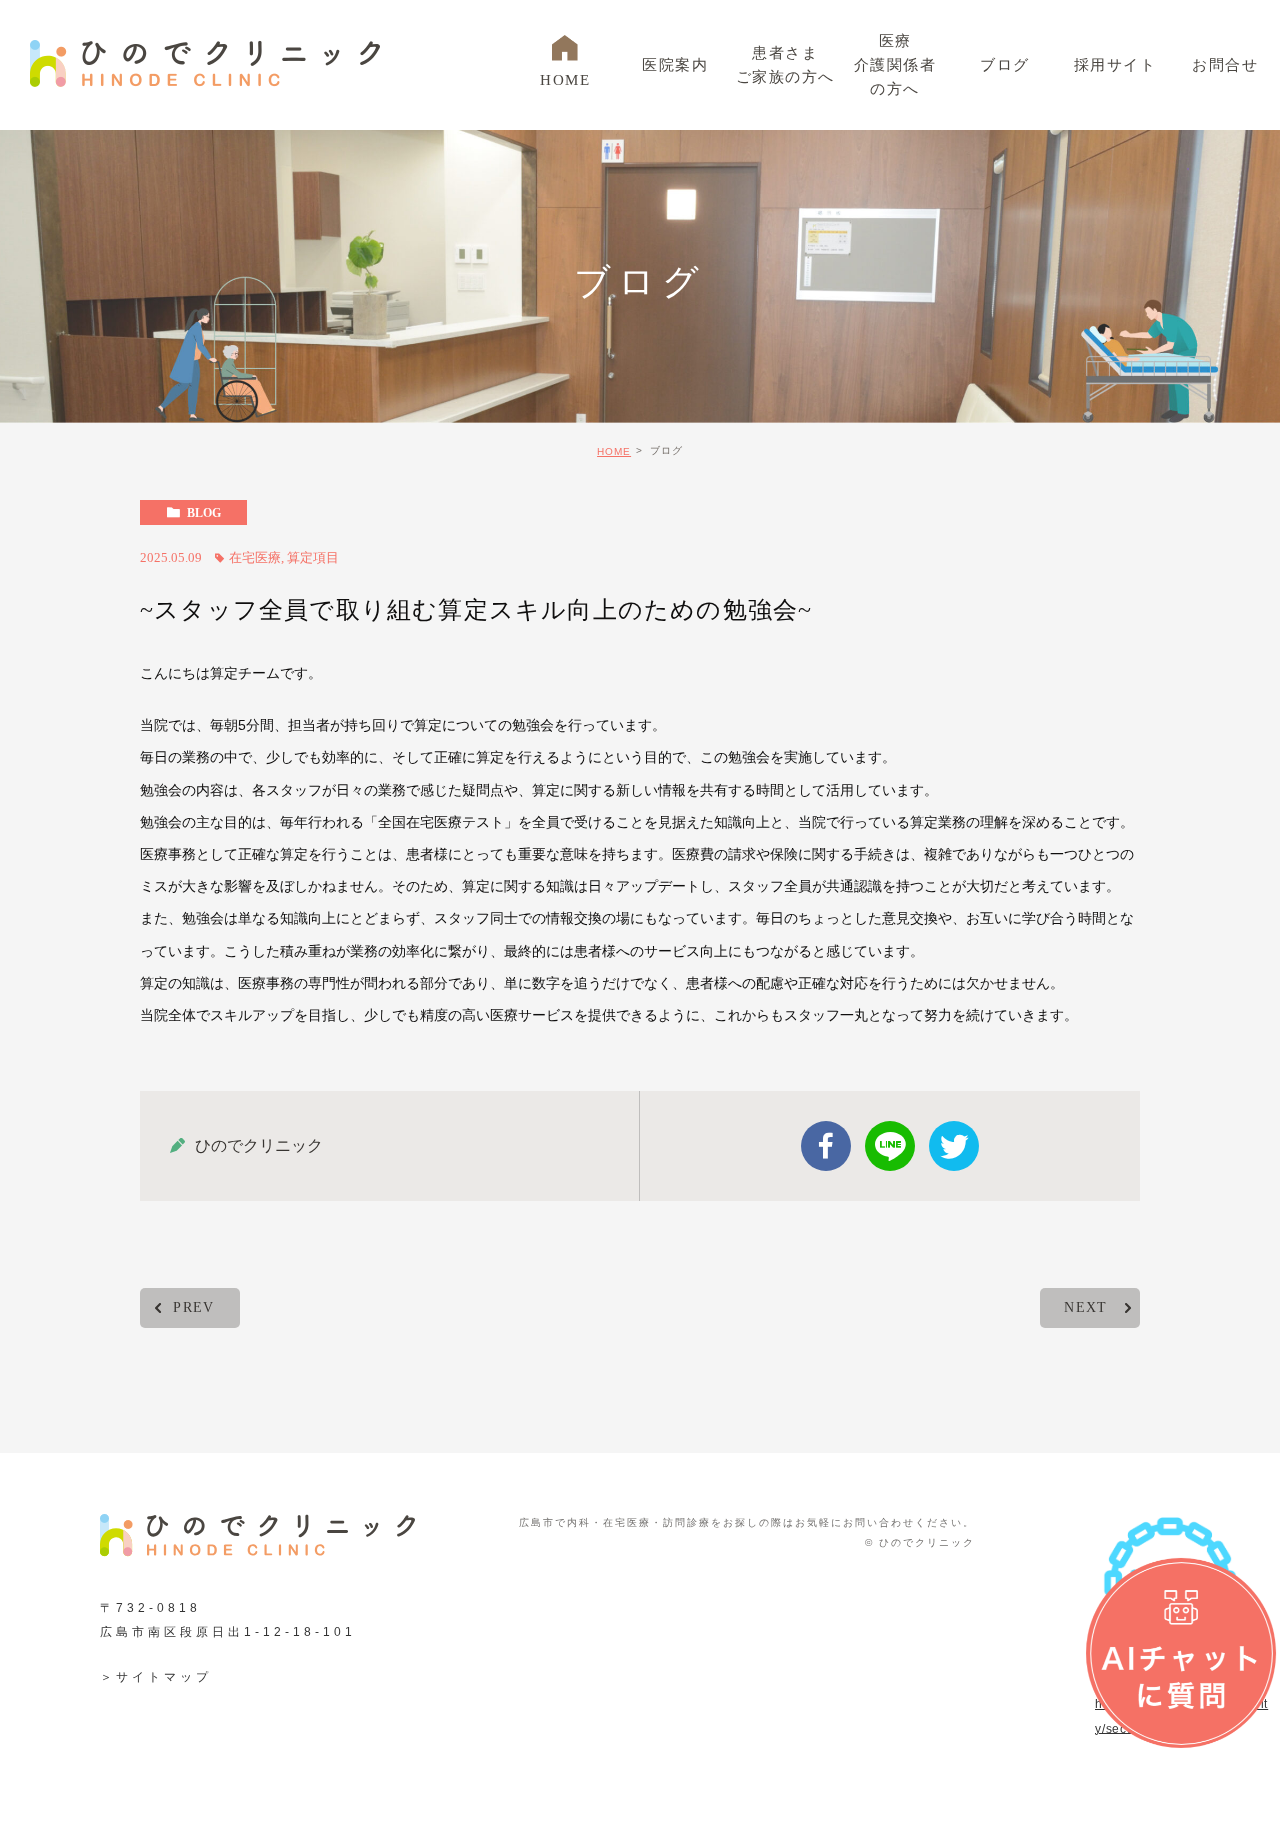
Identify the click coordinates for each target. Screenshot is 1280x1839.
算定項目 (313, 557)
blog (204, 513)
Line (890, 1146)
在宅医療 (255, 557)
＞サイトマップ (156, 1677)
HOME (614, 451)
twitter (954, 1146)
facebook (826, 1146)
